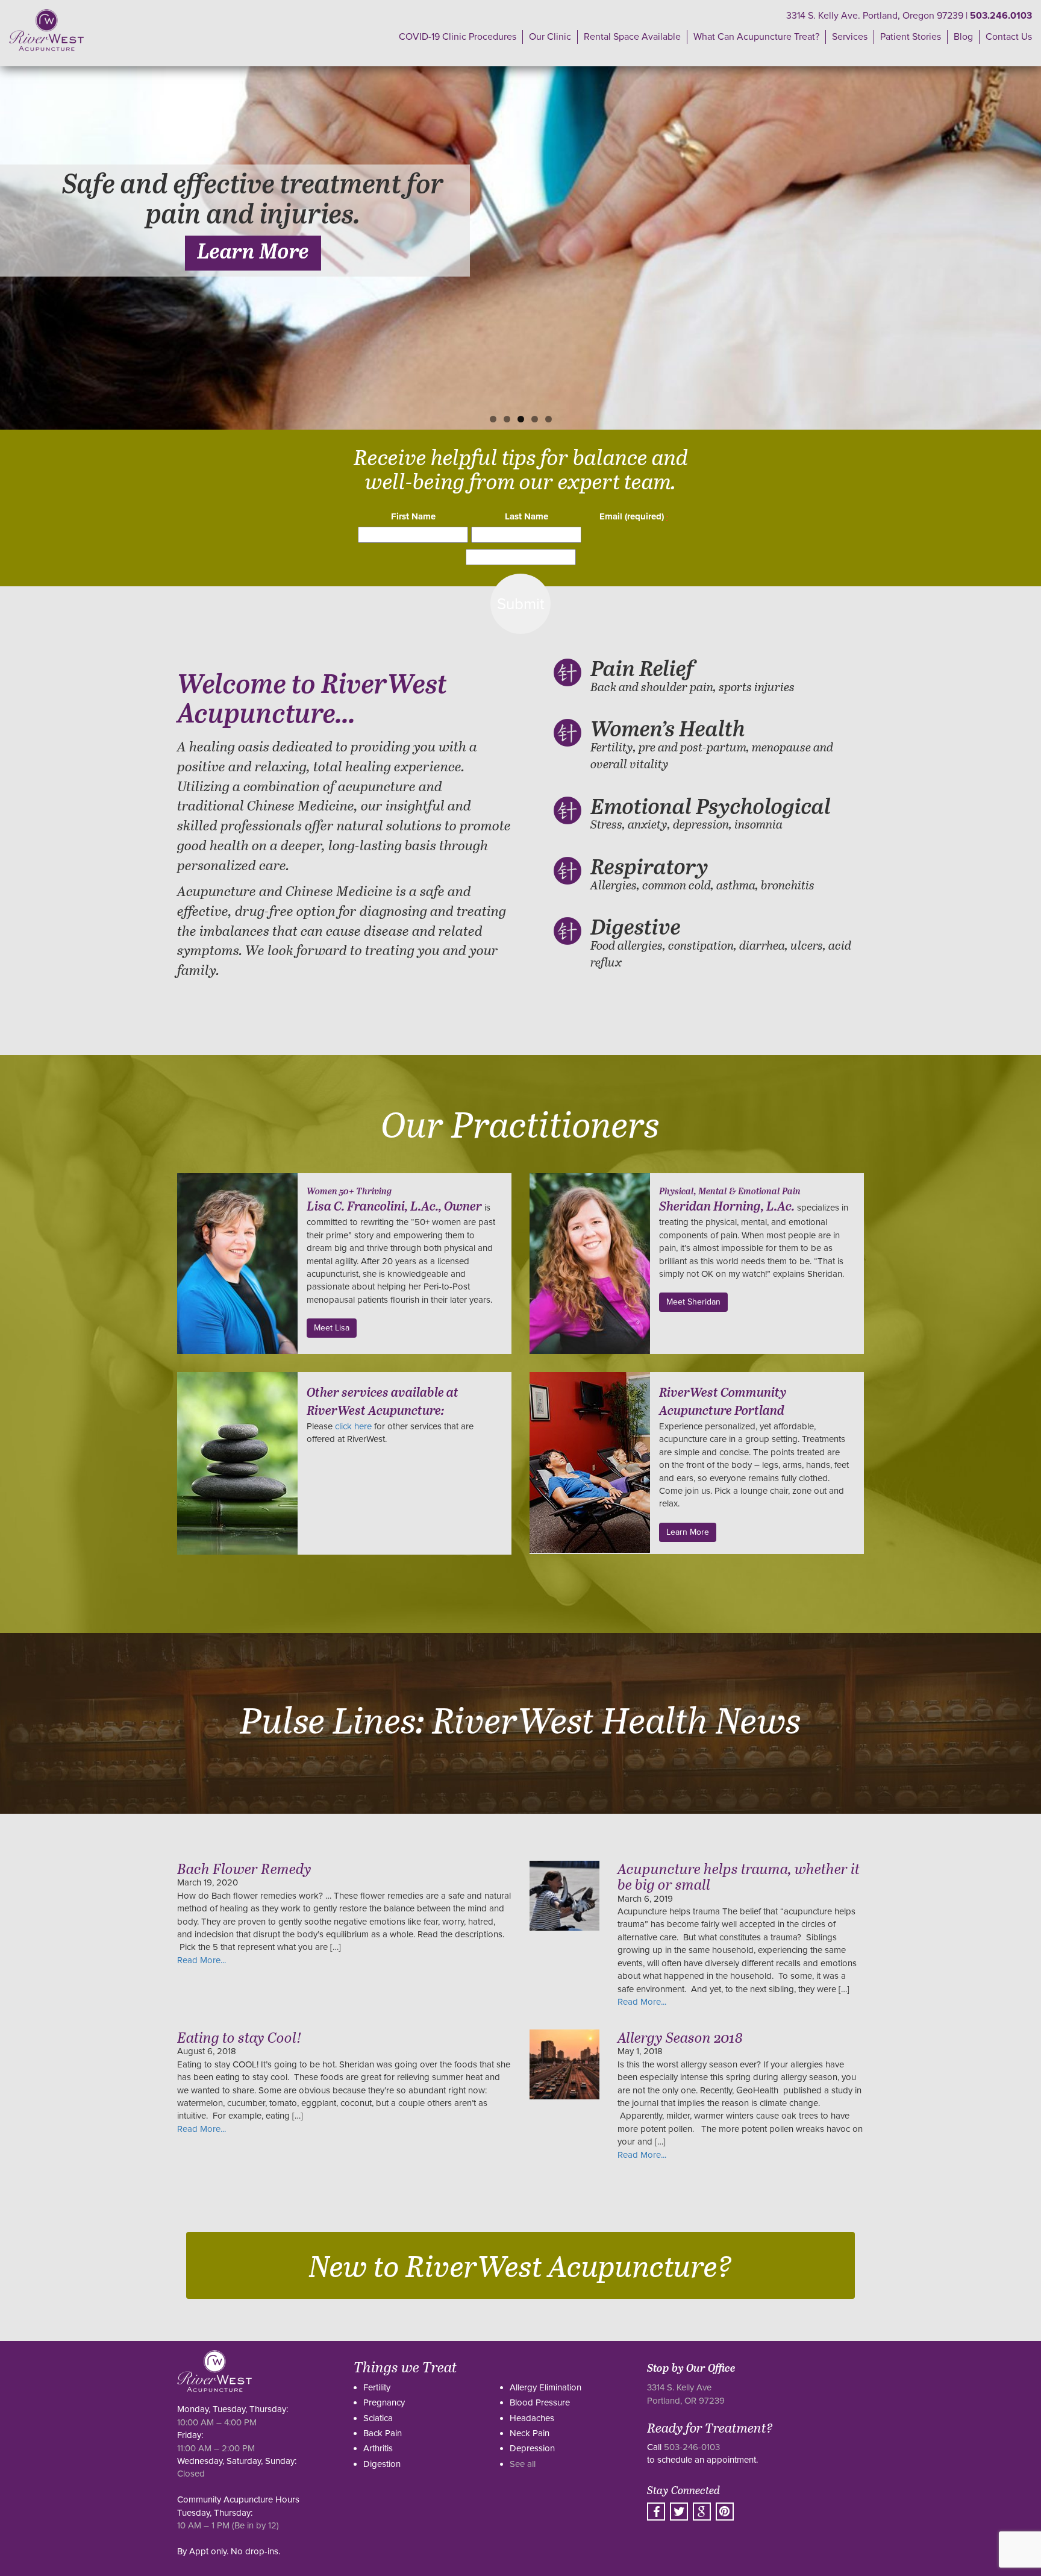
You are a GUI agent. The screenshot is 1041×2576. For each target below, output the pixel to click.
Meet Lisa (332, 1328)
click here (353, 1426)
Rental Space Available (632, 37)
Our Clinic (550, 37)
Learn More (253, 253)
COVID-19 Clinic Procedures (458, 37)
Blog (963, 37)
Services (850, 37)
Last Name (527, 516)
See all (523, 2464)
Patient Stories (911, 37)
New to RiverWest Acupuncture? (520, 2265)
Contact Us (1009, 37)
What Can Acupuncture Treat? (756, 37)
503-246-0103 (692, 2447)
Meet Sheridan (693, 1302)
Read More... (202, 1960)
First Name (413, 516)
